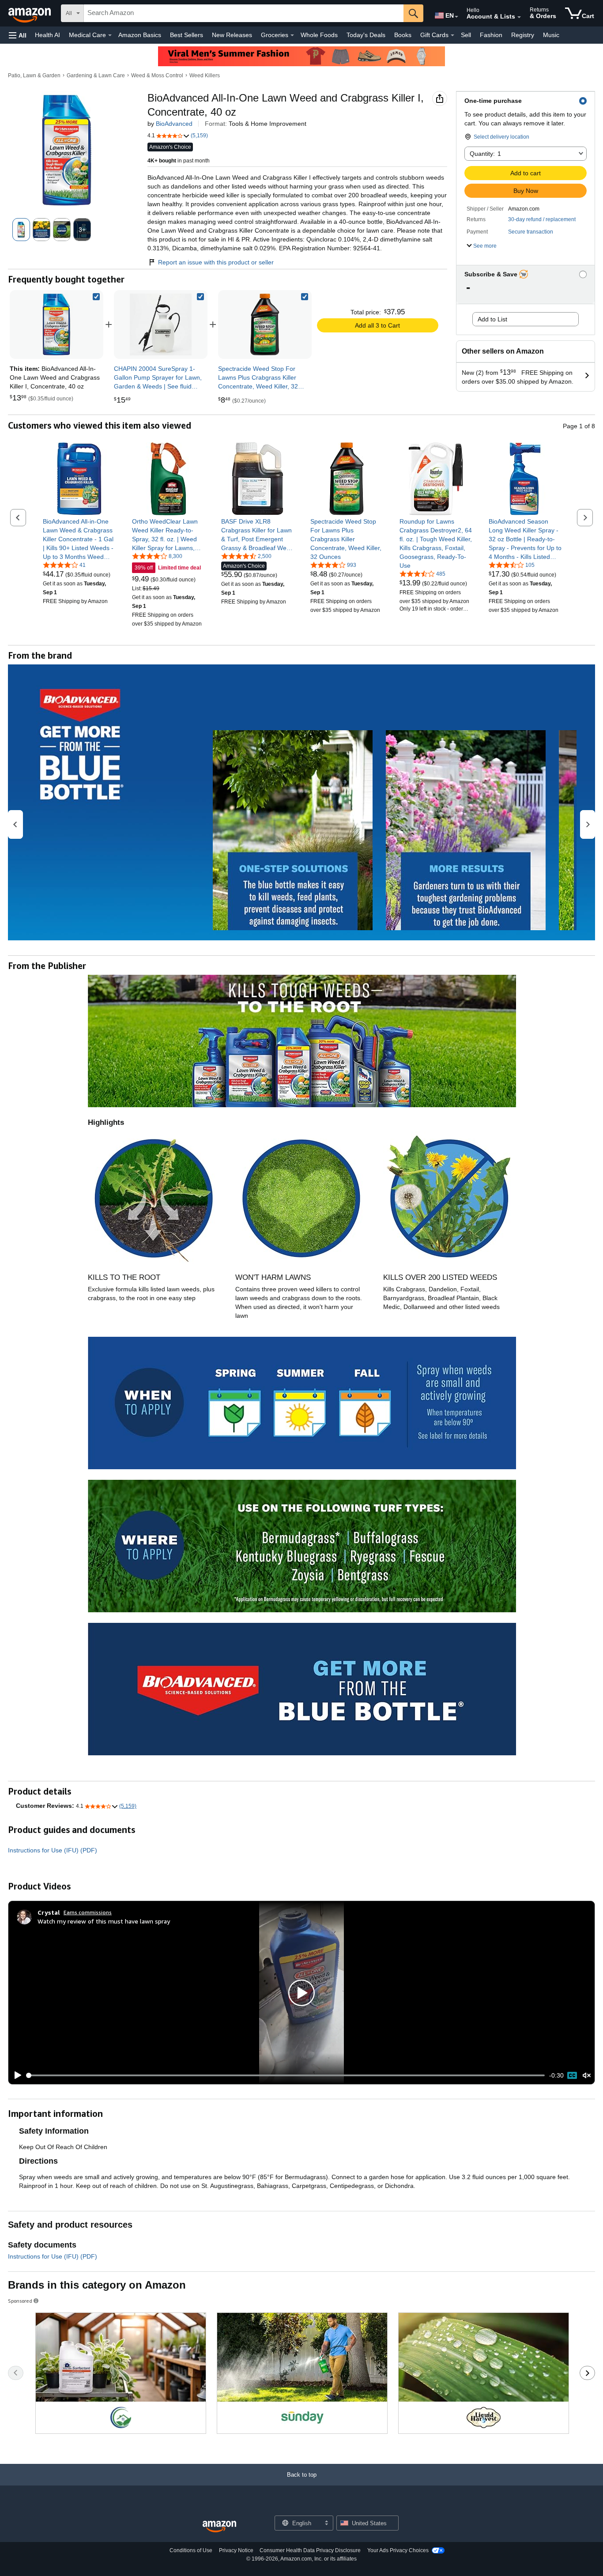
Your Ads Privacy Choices (398, 2550)
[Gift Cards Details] (452, 35)
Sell (466, 35)
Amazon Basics (140, 35)
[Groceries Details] (292, 35)
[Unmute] (587, 2075)
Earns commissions (88, 1912)
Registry (523, 35)
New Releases (232, 35)
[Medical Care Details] (110, 35)
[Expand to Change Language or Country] (456, 17)
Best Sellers (187, 35)
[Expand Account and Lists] (519, 17)
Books (403, 35)
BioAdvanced (174, 124)
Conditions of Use (191, 2550)
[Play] (15, 2075)
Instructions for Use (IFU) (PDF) (53, 1850)
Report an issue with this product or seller (216, 262)
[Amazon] (30, 13)
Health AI (47, 35)
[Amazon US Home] (219, 2527)
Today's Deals (366, 35)
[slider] (286, 2075)
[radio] (21, 230)
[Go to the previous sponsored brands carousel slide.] (16, 2373)
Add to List (492, 319)
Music (551, 35)
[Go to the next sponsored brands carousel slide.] (587, 2373)
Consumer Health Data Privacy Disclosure (310, 2550)
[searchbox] (244, 13)
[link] (161, 324)
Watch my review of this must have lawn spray (104, 1921)
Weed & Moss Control (157, 75)
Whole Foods (319, 35)
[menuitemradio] (572, 2075)
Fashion (491, 35)
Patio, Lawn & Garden (34, 75)
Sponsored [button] (20, 2301)
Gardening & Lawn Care (96, 75)
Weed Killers (205, 75)
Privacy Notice (236, 2550)
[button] (18, 35)
